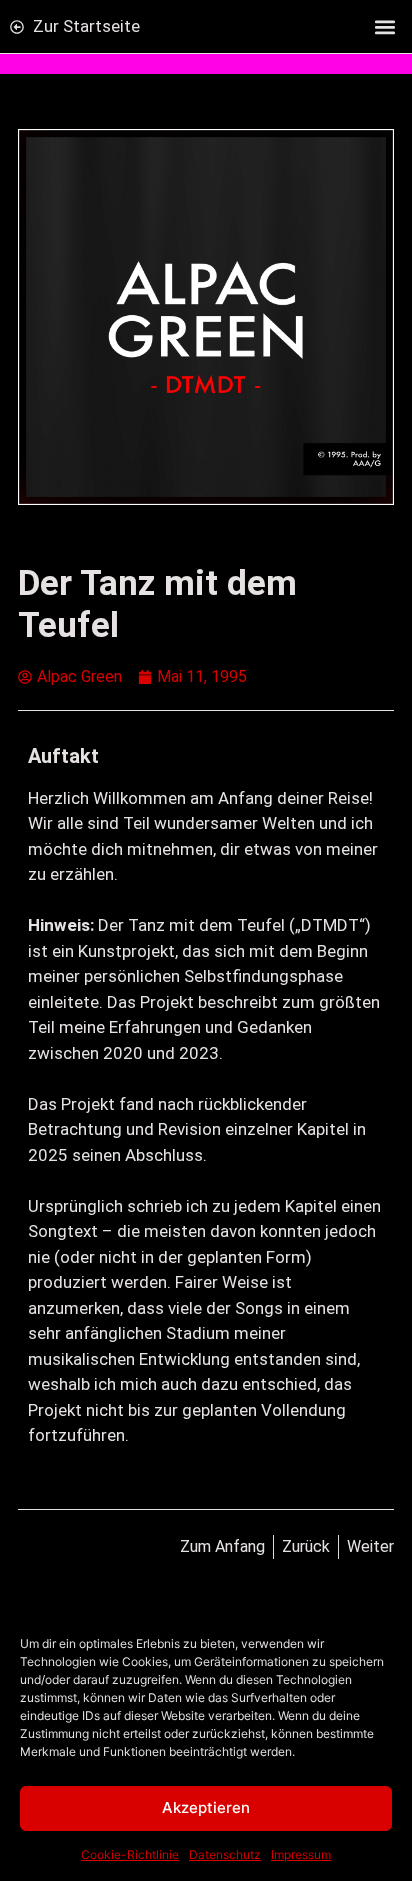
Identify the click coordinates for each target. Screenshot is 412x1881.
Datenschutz (225, 1854)
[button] (385, 26)
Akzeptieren (206, 1807)
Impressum (301, 1854)
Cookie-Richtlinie (130, 1854)
